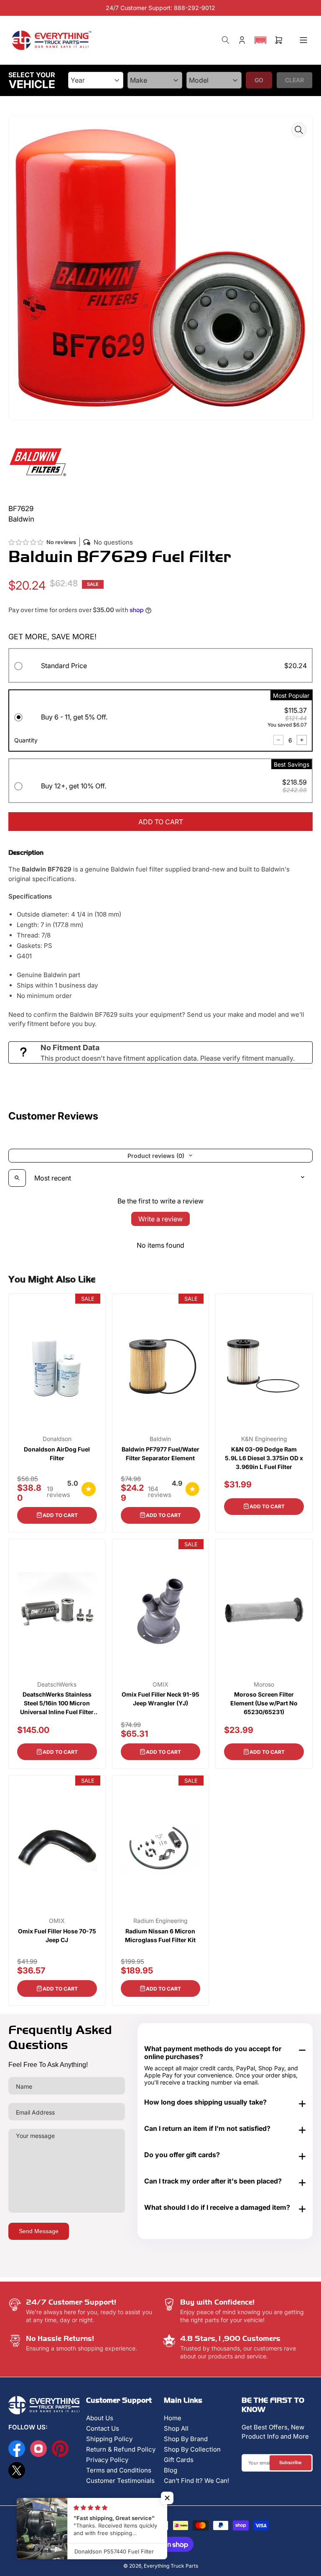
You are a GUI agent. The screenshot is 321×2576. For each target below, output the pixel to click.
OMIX (160, 1684)
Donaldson (57, 1439)
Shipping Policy (109, 2439)
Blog (171, 2470)
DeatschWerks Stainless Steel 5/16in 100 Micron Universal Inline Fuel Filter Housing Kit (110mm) (57, 1703)
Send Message (39, 2231)
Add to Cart (60, 1515)
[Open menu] (303, 40)
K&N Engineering (264, 1439)
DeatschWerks (57, 1684)
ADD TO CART (161, 822)
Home (173, 2418)
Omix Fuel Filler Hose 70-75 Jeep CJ (57, 1935)
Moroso (264, 1684)
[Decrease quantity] (278, 740)
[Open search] (17, 1178)
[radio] (160, 667)
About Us (100, 2418)
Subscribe (290, 2462)
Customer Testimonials (120, 2481)
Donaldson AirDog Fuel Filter (57, 1454)
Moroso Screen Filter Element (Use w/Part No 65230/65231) (264, 1703)
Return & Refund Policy (121, 2449)
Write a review (160, 1219)
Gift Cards (179, 2460)
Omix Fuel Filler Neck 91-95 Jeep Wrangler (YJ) (160, 1699)
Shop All (176, 2428)
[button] (260, 40)
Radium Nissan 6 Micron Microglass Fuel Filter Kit (160, 1935)
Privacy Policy (107, 2460)
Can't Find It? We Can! (196, 2481)
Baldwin (160, 1439)
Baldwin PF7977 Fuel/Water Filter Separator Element (160, 1454)
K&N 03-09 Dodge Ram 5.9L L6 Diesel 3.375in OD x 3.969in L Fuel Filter (264, 1458)
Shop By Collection (192, 2449)
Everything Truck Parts (171, 2566)
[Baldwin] (38, 461)
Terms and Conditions (119, 2470)
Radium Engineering (160, 1921)
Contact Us (103, 2428)
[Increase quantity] (302, 740)
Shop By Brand (186, 2439)
